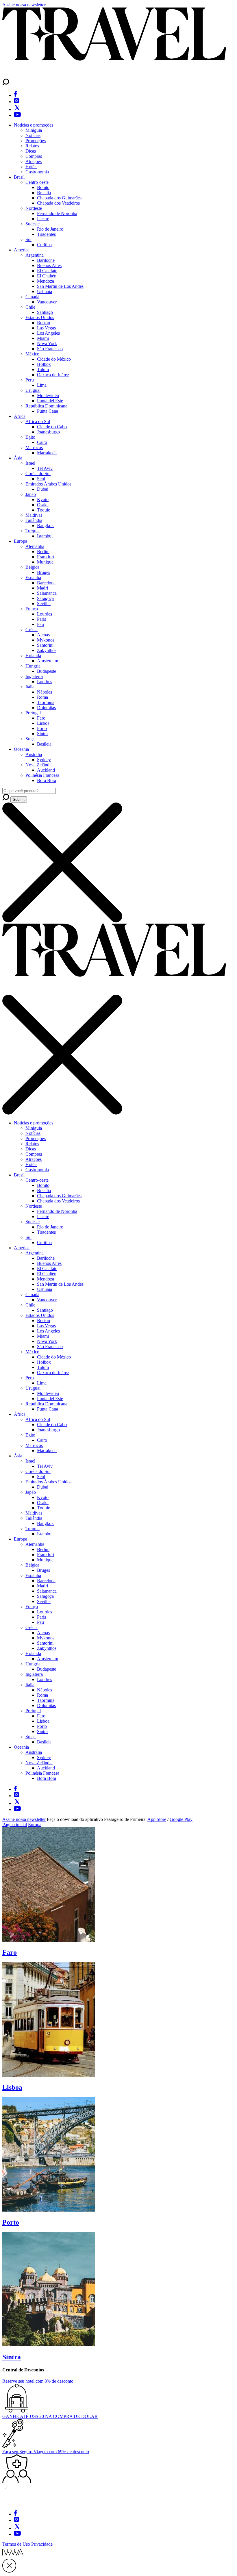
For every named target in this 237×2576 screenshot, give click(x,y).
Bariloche (46, 260)
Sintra (42, 734)
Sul (28, 239)
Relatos (32, 146)
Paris (41, 619)
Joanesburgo (48, 432)
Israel (30, 463)
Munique (45, 562)
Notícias (33, 135)
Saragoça (45, 598)
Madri (42, 588)
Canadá (32, 297)
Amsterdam (48, 661)
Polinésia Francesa (42, 775)
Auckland (46, 770)
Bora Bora (47, 780)
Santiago (45, 312)
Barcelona (46, 583)
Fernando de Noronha (57, 213)
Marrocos (34, 447)
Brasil (19, 177)
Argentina (35, 255)
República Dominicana (46, 406)
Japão (31, 494)
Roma (42, 697)
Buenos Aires (49, 265)
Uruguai (33, 390)
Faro (41, 718)
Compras (34, 156)
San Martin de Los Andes (60, 286)
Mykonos (46, 640)
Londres (45, 682)
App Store (157, 1819)
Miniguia (34, 130)
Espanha (33, 578)
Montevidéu (48, 395)
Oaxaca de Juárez (53, 375)
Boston (43, 323)
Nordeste (34, 208)
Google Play (181, 1819)
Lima (42, 385)
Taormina (46, 702)
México (32, 354)
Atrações (34, 161)
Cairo (42, 442)
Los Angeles (48, 333)
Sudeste (33, 224)
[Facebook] (15, 95)
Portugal (33, 713)
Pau (40, 624)
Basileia (44, 744)
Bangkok (45, 526)
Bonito (43, 187)
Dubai (43, 489)
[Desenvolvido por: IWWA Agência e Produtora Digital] (13, 2556)
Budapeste (47, 671)
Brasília (44, 193)
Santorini (45, 645)
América (22, 250)
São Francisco (50, 349)
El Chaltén (47, 276)
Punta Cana (48, 411)
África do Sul (38, 421)
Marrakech (47, 453)
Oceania (21, 749)
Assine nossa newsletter (24, 5)
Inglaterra (34, 676)
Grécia (32, 630)
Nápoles (45, 692)
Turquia (33, 531)
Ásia (18, 458)
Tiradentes (46, 234)
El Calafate (47, 271)
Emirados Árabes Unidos (48, 484)
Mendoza (46, 281)
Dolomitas (46, 708)
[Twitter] (17, 109)
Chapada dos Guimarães (59, 198)
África (20, 416)
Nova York (47, 343)
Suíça (30, 739)
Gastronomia (37, 172)
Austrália (34, 754)
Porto (42, 728)
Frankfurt (46, 557)
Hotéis (31, 167)
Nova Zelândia (39, 765)
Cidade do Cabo (52, 427)
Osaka (43, 505)
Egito (30, 437)
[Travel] (114, 76)
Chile (30, 307)
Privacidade (42, 2544)
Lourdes (45, 614)
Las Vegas (46, 328)
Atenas (43, 635)
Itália (30, 687)
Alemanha (35, 546)
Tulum (43, 369)
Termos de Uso (16, 2544)
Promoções (36, 141)
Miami (43, 338)
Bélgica (32, 567)
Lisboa (43, 723)
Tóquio (44, 510)
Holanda (33, 656)
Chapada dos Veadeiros (58, 203)
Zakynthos (47, 650)
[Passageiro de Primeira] (31, 2503)
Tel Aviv (45, 468)
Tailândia (34, 520)
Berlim (43, 552)
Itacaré (43, 219)
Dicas (31, 151)
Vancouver (47, 302)
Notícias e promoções (34, 125)
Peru (30, 380)
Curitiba (44, 245)
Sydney (44, 760)
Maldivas (34, 515)
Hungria (33, 666)
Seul (41, 479)
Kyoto (43, 500)
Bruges (43, 572)
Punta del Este (50, 401)
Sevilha (44, 604)
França (32, 609)
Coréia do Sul (38, 473)
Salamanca (47, 593)
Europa (21, 541)
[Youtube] (17, 115)
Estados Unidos (40, 317)
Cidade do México (54, 359)
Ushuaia (45, 291)
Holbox (44, 364)
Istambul (45, 536)
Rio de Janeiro (50, 229)
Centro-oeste (37, 182)
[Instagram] (16, 102)
